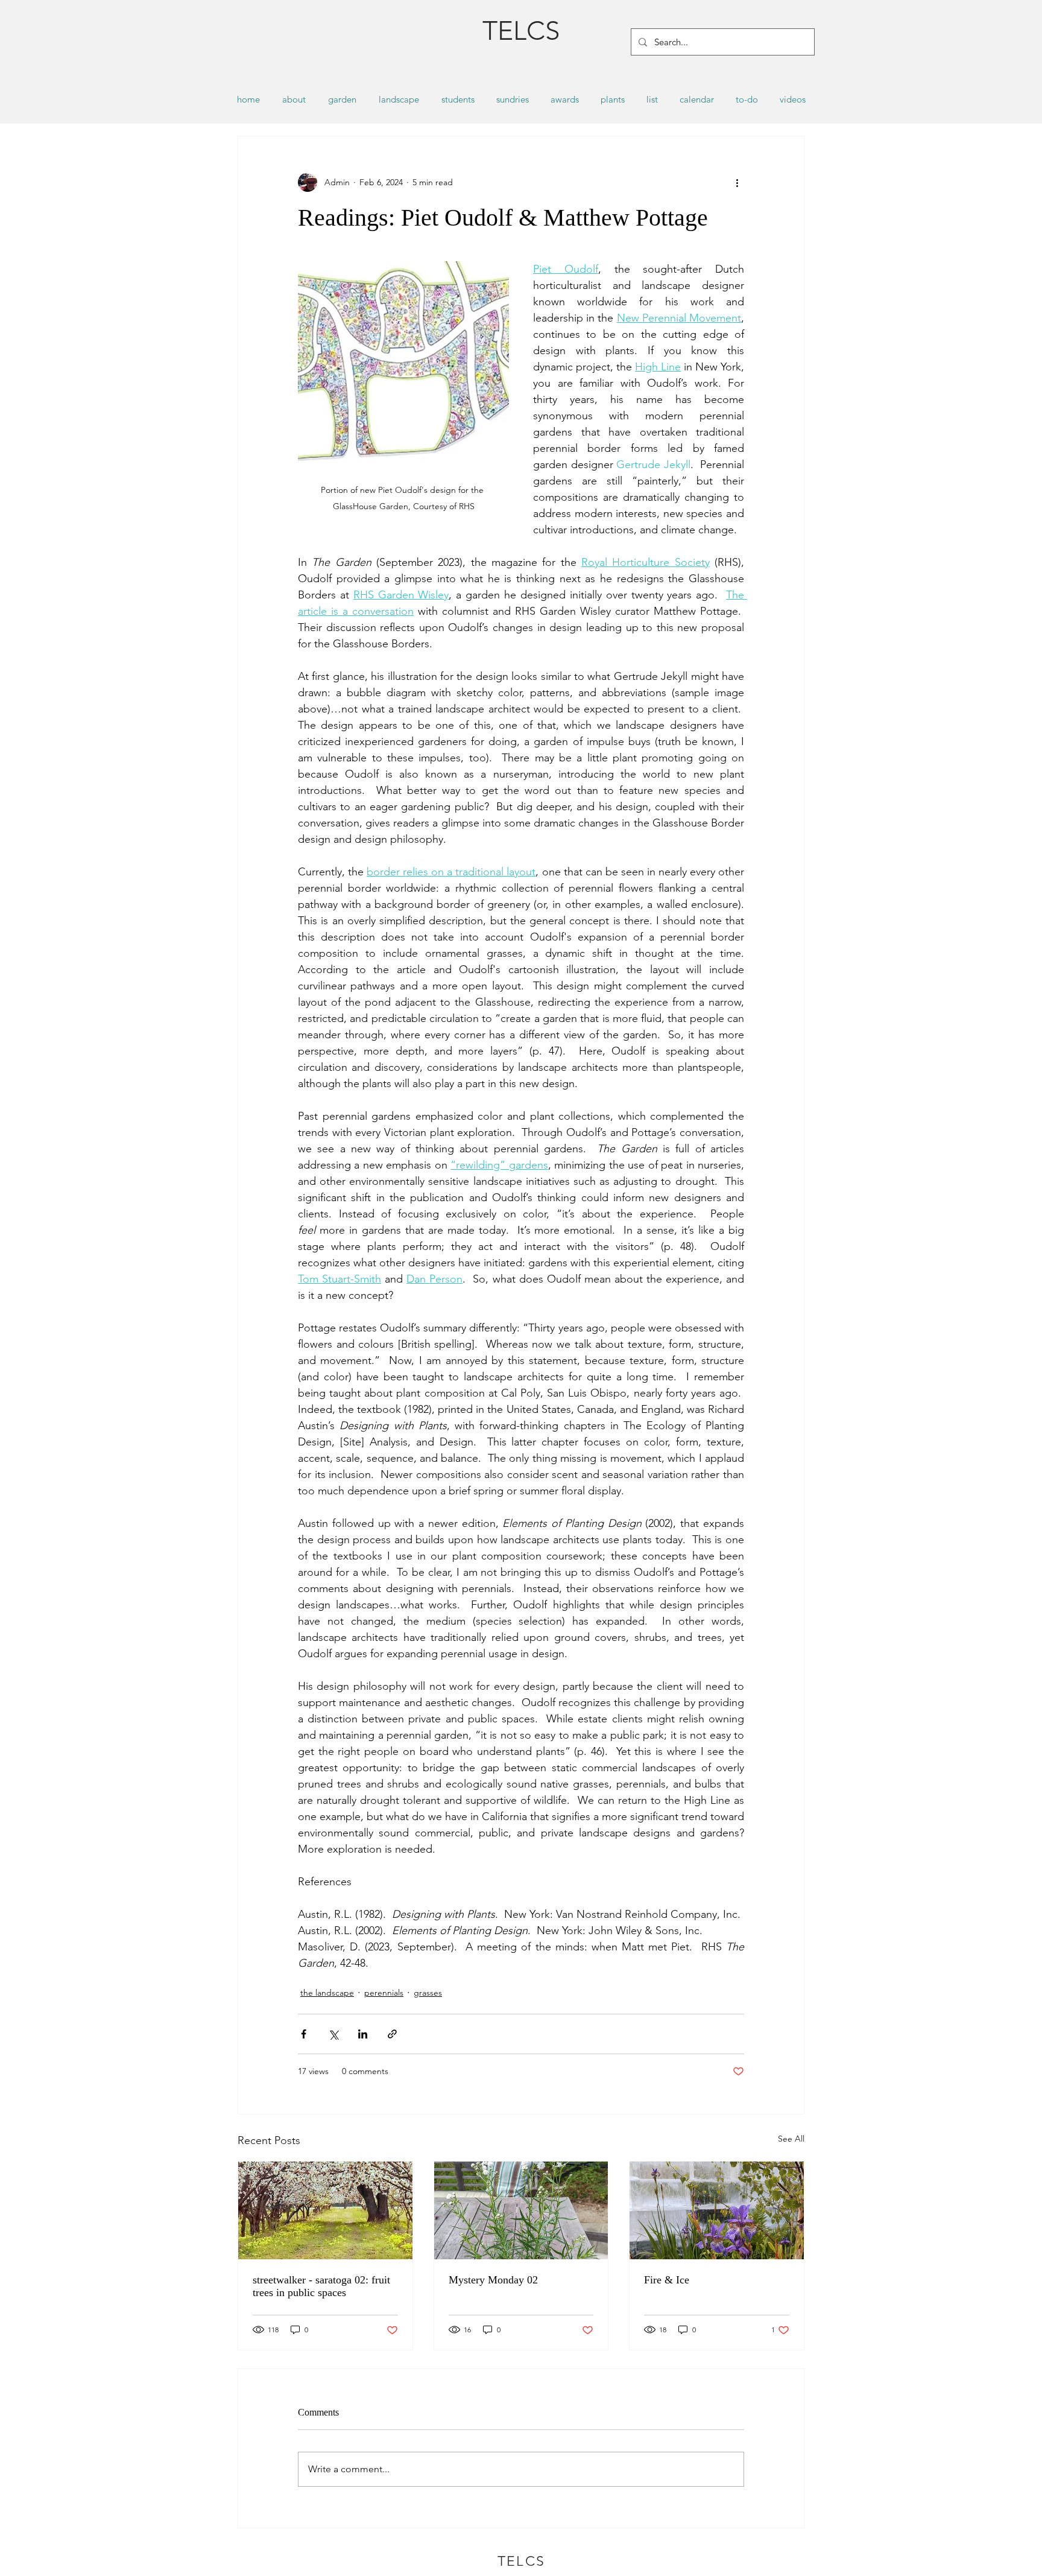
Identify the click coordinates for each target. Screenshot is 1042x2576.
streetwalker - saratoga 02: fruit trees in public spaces (321, 2286)
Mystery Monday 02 (493, 2280)
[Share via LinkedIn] (363, 2034)
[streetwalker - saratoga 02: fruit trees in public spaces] (325, 2210)
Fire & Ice (667, 2280)
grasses (428, 1993)
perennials (384, 1993)
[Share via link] (392, 2034)
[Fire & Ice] (717, 2210)
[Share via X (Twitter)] (333, 2034)
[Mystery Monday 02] (521, 2210)
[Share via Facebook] (304, 2034)
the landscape (327, 1993)
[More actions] (737, 182)
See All (791, 2139)
